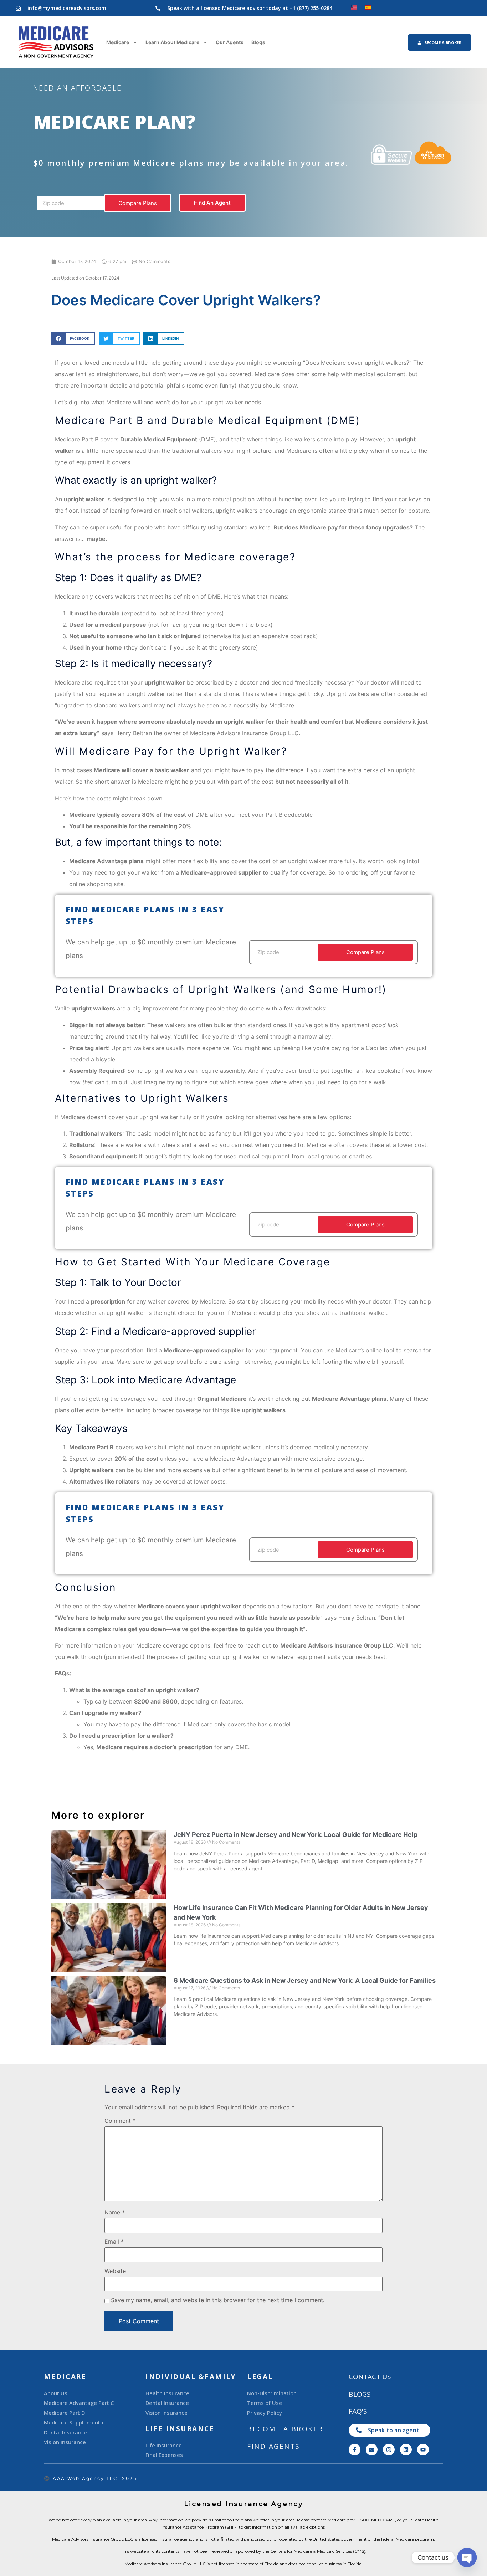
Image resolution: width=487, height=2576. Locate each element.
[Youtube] (423, 2450)
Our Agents (230, 42)
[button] (73, 339)
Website (115, 2271)
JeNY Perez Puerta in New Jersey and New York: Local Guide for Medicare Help (296, 1835)
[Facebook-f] (355, 2450)
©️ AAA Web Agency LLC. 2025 (90, 2478)
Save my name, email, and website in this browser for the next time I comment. (218, 2300)
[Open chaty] (467, 2557)
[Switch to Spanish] (368, 7)
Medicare (118, 42)
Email (114, 2242)
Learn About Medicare (172, 42)
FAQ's (358, 2411)
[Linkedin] (406, 2450)
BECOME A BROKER (285, 2429)
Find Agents (274, 2446)
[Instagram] (389, 2450)
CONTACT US (370, 2377)
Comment (120, 2121)
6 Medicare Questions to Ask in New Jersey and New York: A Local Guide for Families (305, 1980)
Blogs (258, 42)
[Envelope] (372, 2450)
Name (115, 2212)
